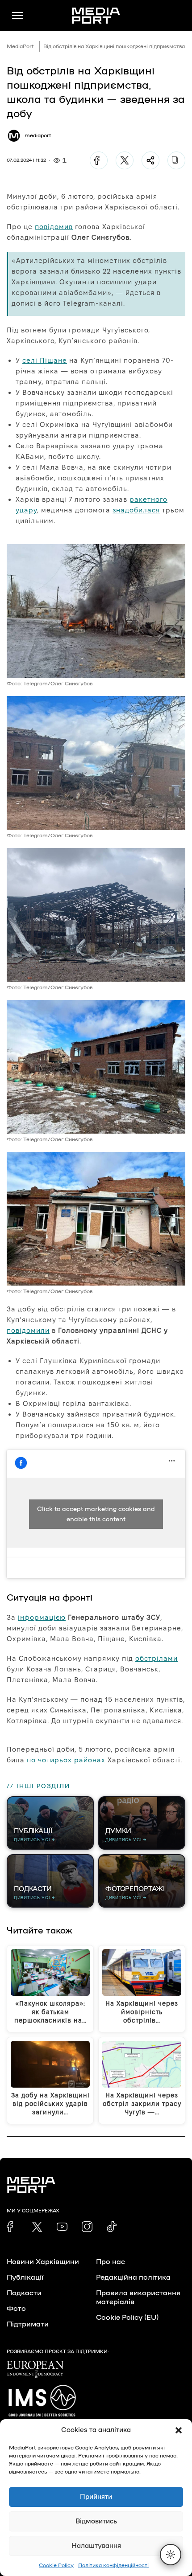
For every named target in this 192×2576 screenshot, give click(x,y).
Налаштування (96, 2546)
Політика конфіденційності (113, 2565)
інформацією (42, 1617)
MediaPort (20, 46)
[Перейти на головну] (96, 16)
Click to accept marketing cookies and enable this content (96, 1514)
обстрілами (157, 1658)
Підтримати (28, 2324)
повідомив (54, 227)
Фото (16, 2309)
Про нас (111, 2262)
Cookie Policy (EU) (127, 2318)
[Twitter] (125, 160)
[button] (179, 2430)
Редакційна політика (133, 2277)
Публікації (25, 2277)
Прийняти (96, 2497)
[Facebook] (99, 160)
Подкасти (24, 2293)
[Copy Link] (176, 160)
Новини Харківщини (43, 2262)
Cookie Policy (56, 2565)
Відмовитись (96, 2521)
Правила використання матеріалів (138, 2298)
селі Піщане (45, 360)
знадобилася (136, 510)
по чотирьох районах (66, 1760)
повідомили (28, 1330)
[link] (12, 2227)
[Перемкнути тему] (171, 2555)
